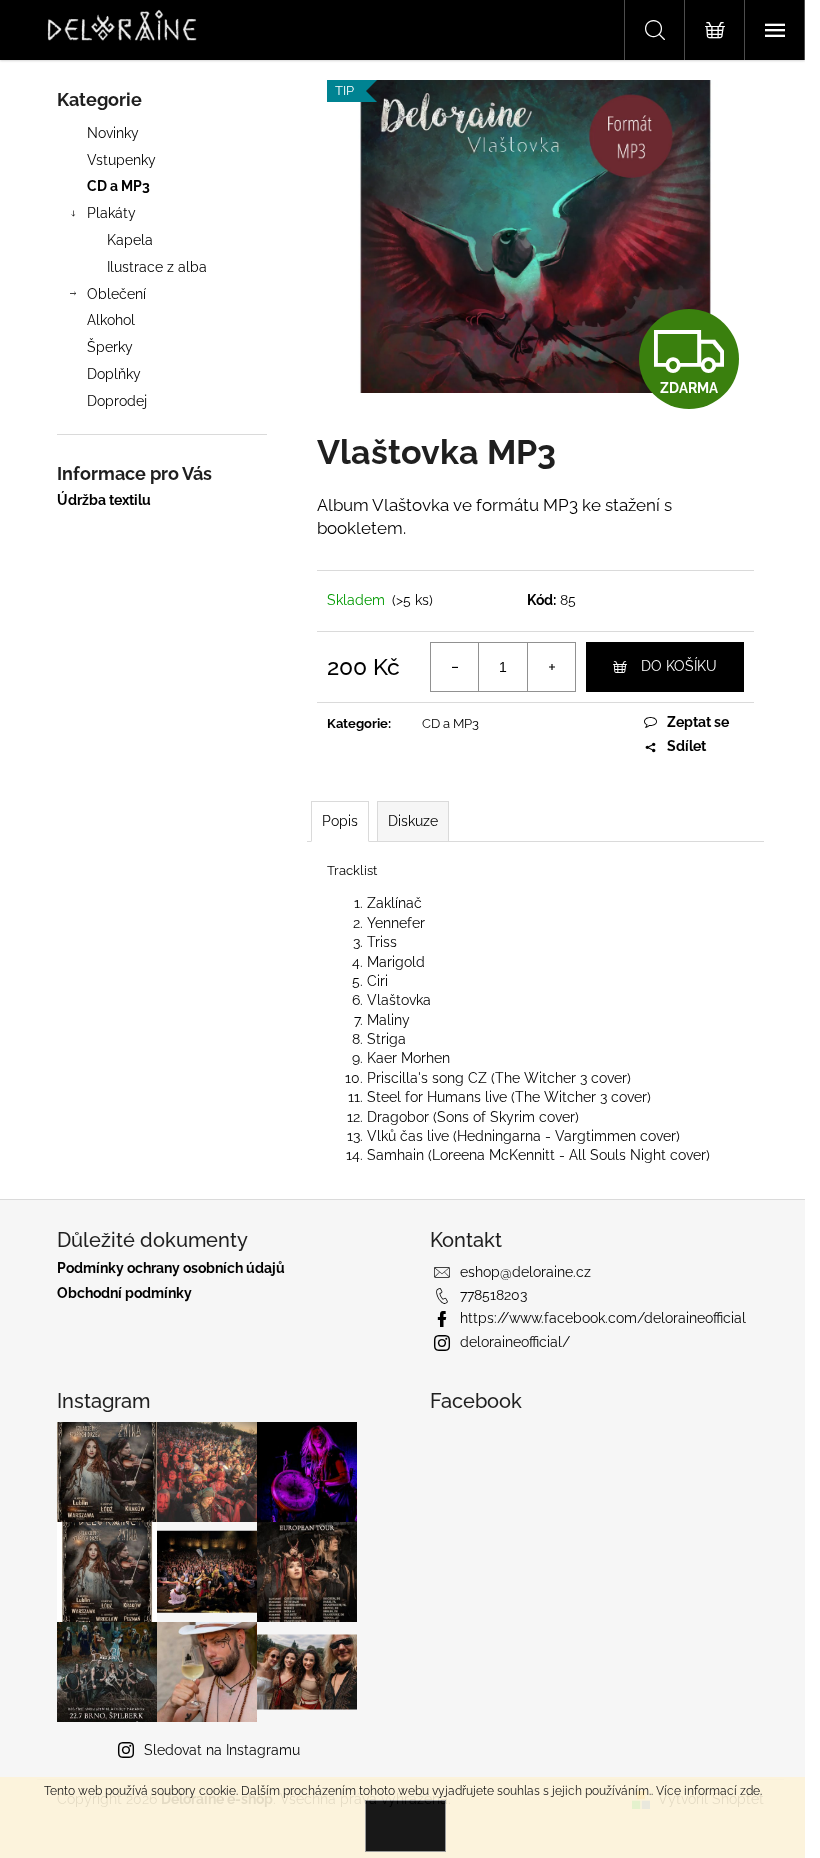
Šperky (110, 347)
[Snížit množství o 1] (455, 667)
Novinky (113, 133)
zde (750, 1791)
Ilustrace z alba (157, 267)
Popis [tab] (340, 821)
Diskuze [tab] (413, 821)
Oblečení (116, 294)
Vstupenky (121, 160)
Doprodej (117, 401)
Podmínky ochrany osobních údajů (171, 1268)
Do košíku (679, 666)
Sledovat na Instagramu (222, 1750)
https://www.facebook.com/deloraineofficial (603, 1318)
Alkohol (111, 320)
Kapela (130, 240)
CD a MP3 (118, 186)
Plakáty (111, 213)
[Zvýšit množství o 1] (551, 667)
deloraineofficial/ (515, 1342)
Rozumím (405, 1826)
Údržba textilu (104, 500)
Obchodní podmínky (124, 1293)
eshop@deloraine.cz (525, 1272)
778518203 (493, 1295)
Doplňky (114, 374)
